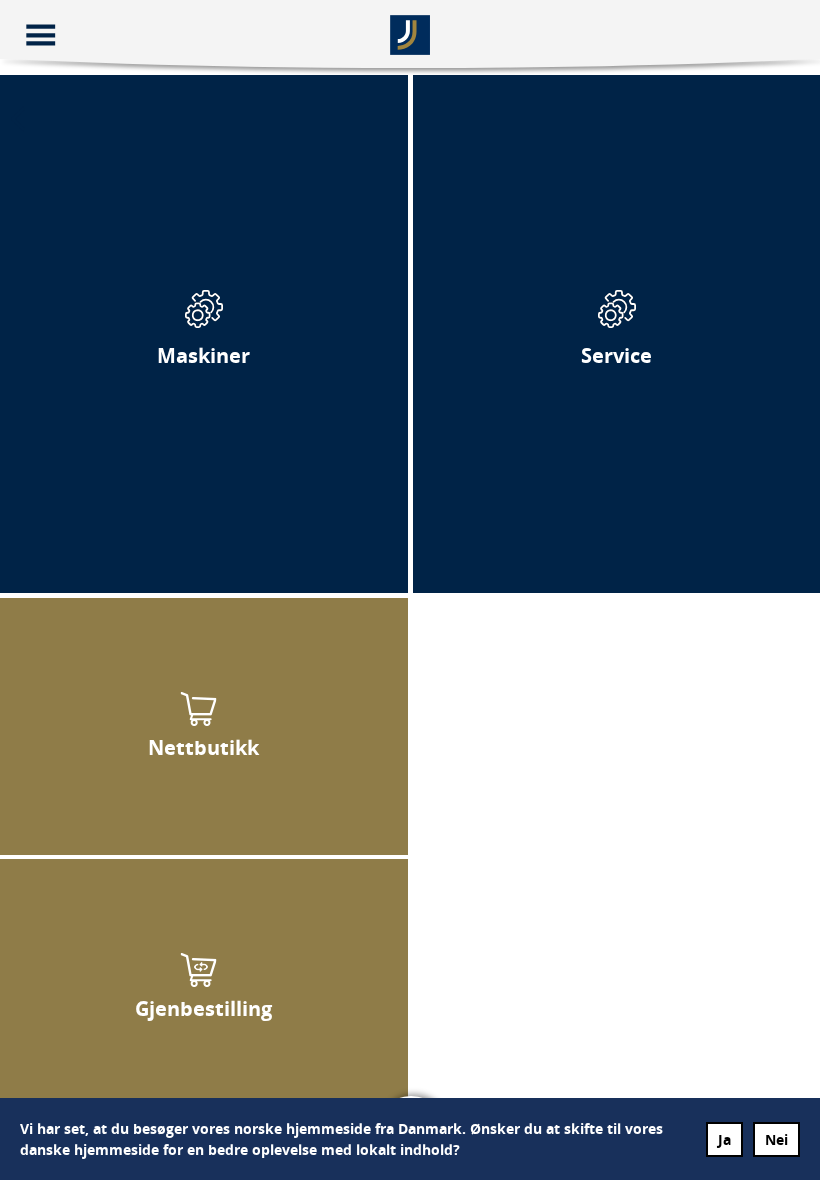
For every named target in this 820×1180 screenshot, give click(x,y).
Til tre (204, 334)
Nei (776, 1139)
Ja (724, 1139)
